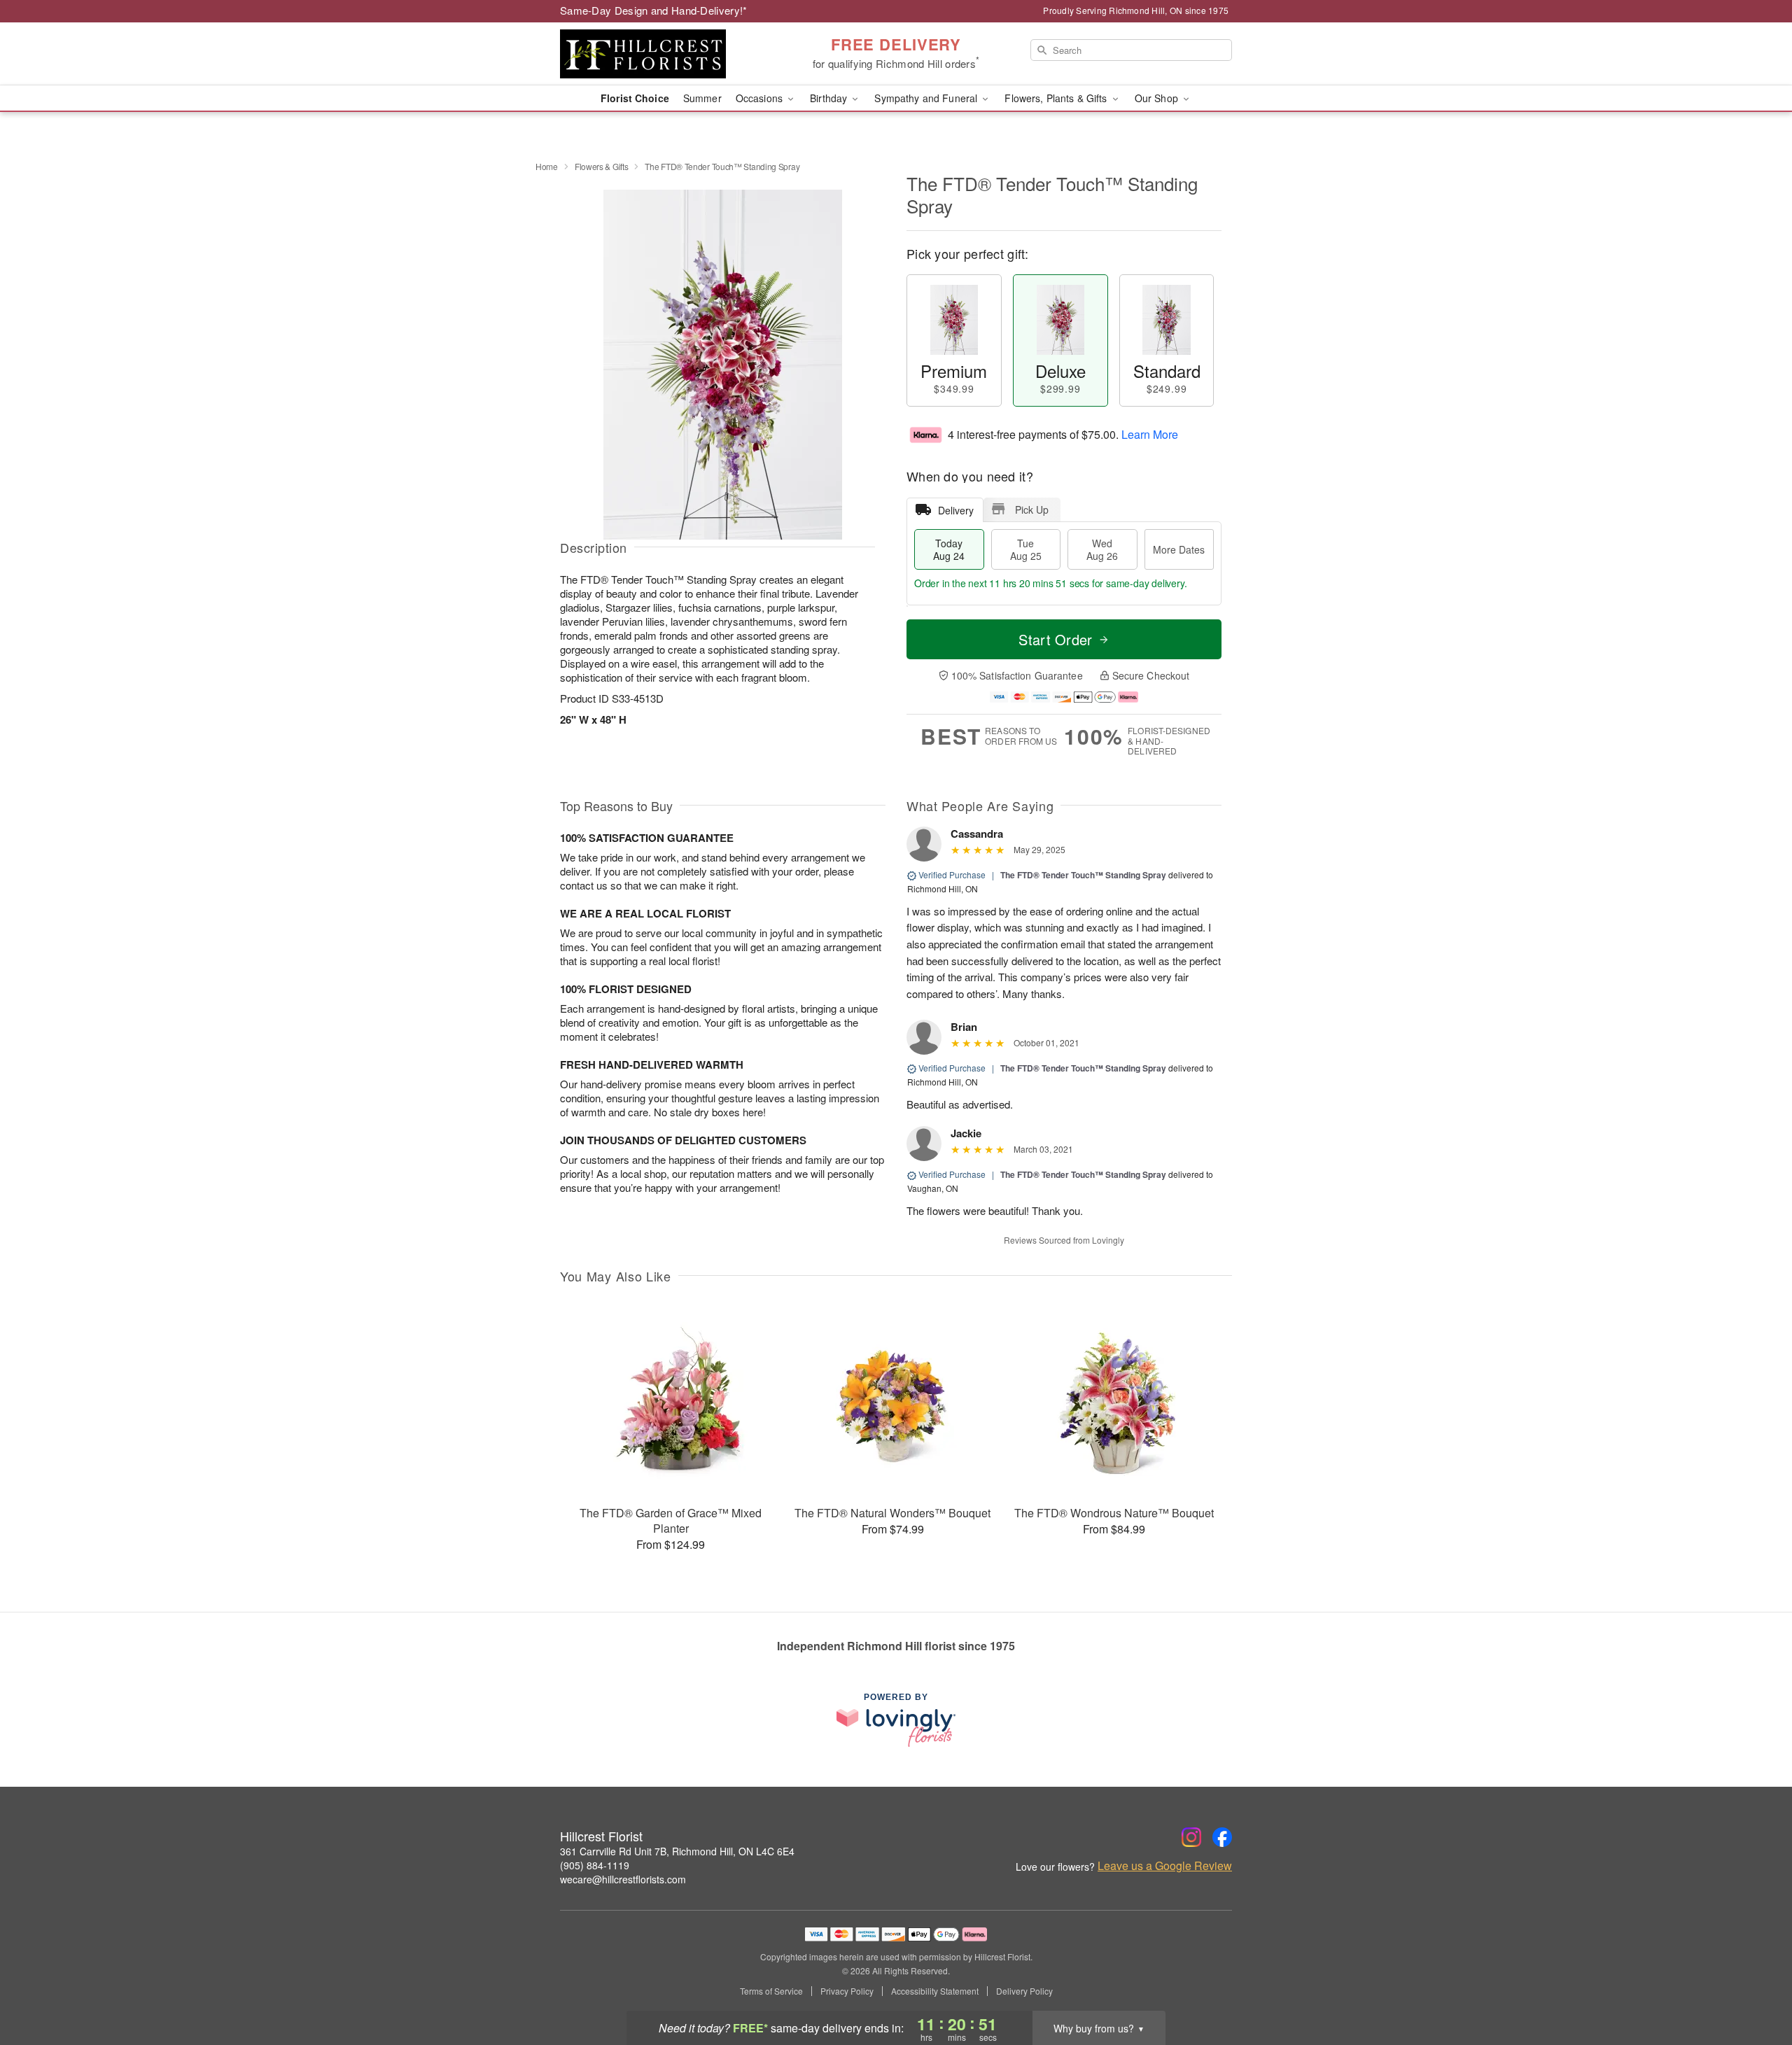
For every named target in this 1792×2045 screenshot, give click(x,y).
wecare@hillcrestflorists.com (623, 1879)
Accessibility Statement (935, 1991)
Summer (702, 98)
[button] (1755, 1986)
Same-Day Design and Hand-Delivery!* (654, 10)
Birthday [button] (830, 98)
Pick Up (1032, 510)
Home (547, 166)
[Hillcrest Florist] (661, 54)
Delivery (956, 510)
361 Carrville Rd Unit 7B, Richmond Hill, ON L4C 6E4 (677, 1851)
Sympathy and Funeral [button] (927, 98)
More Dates (1179, 549)
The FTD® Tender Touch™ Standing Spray (1083, 875)
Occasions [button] (761, 98)
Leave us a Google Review (1165, 1866)
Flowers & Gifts (602, 166)
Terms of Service (771, 1991)
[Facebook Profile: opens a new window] (1222, 1837)
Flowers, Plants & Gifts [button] (1057, 98)
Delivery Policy (1024, 1991)
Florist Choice (635, 98)
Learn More (1150, 434)
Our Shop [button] (1158, 98)
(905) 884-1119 (595, 1865)
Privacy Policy (847, 1991)
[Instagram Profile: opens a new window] (1191, 1837)
